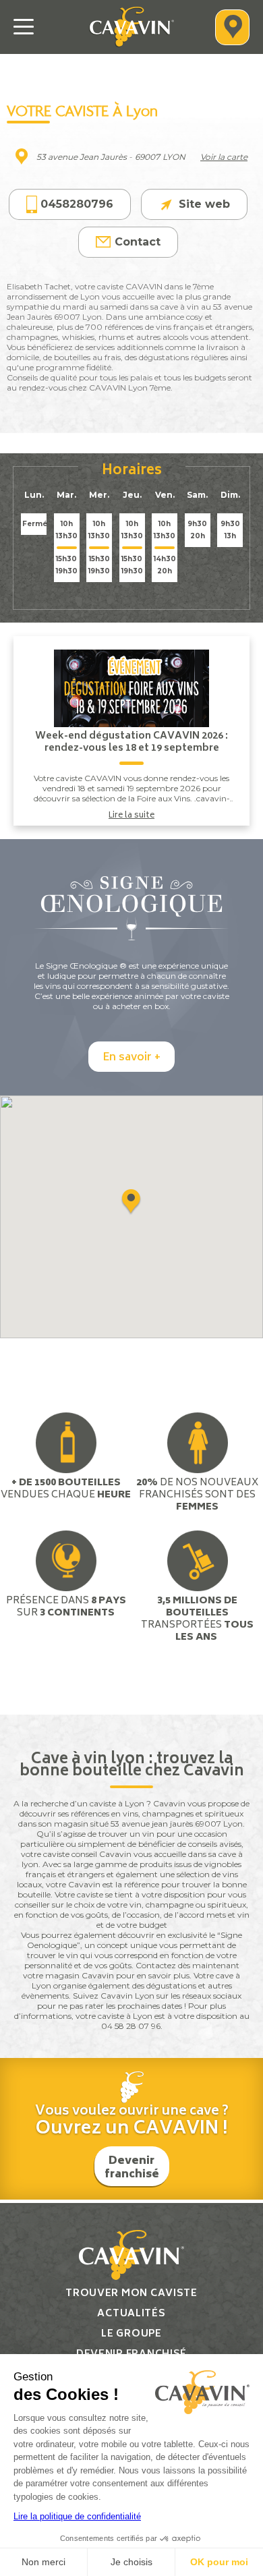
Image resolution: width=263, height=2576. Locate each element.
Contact (138, 242)
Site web (204, 204)
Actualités (131, 2314)
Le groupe (131, 2334)
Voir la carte (224, 157)
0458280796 (77, 204)
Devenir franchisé (132, 2168)
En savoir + (131, 1058)
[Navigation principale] (24, 27)
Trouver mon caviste (131, 2294)
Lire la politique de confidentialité (77, 2516)
